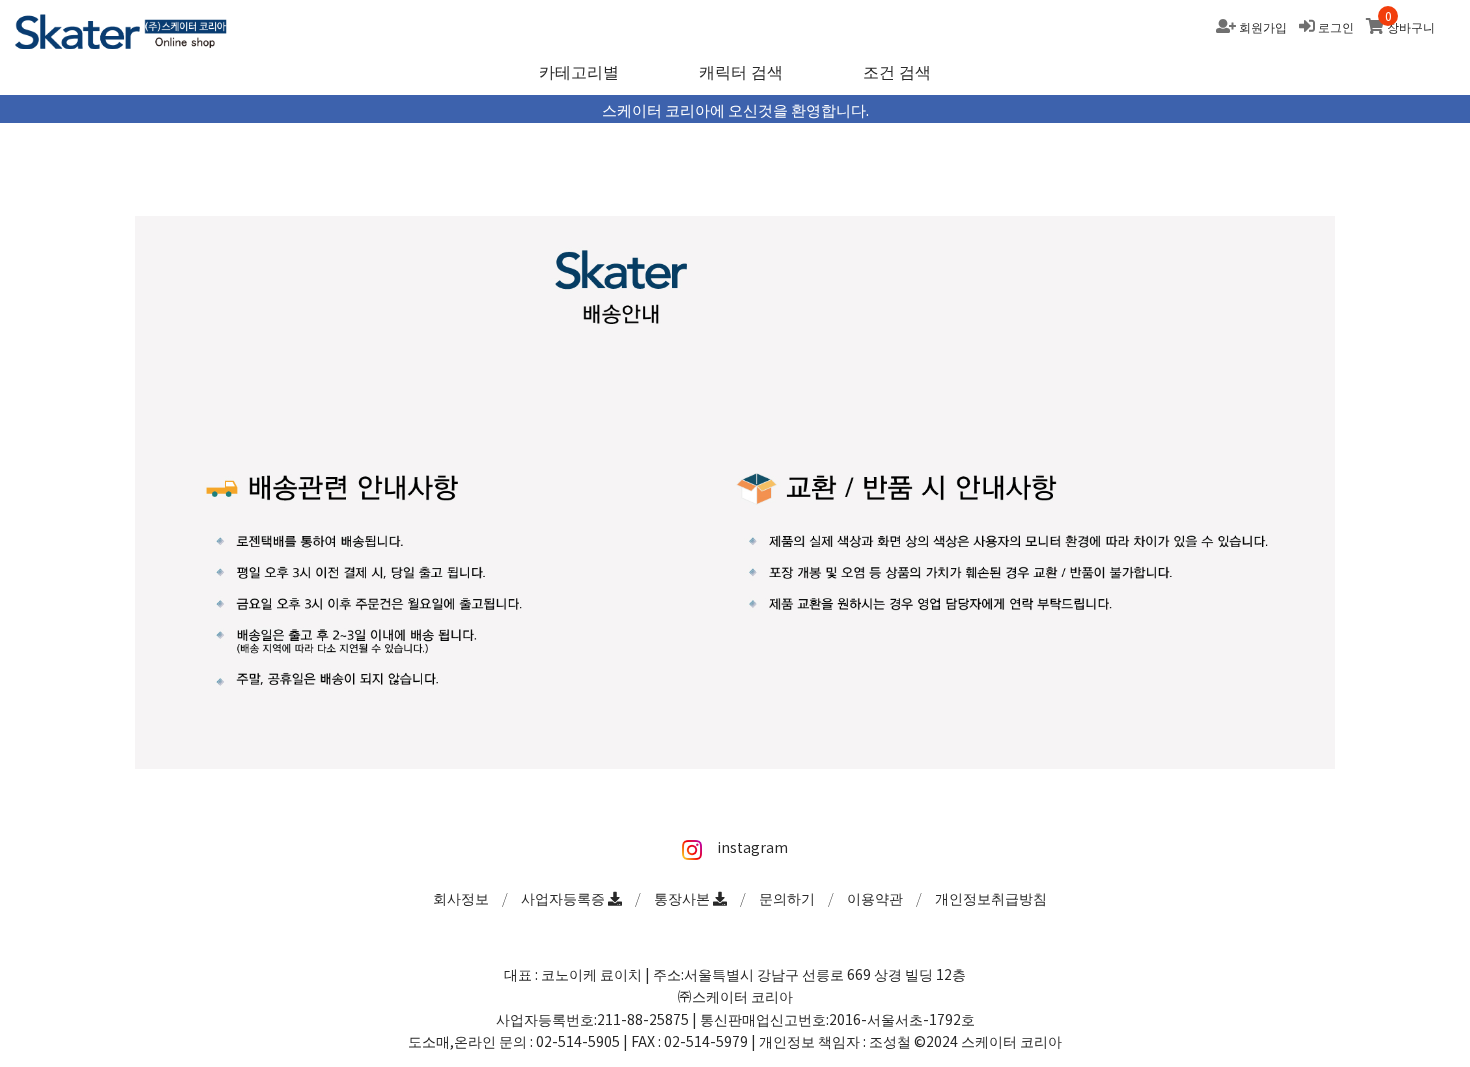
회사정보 (461, 898)
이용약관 (875, 898)
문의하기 (787, 898)
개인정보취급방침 (991, 898)
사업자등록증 (564, 898)
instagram (750, 847)
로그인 (1336, 26)
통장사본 (683, 898)
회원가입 (1263, 26)
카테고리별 (579, 71)
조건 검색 (897, 71)
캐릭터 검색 (741, 71)
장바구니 (1411, 26)
